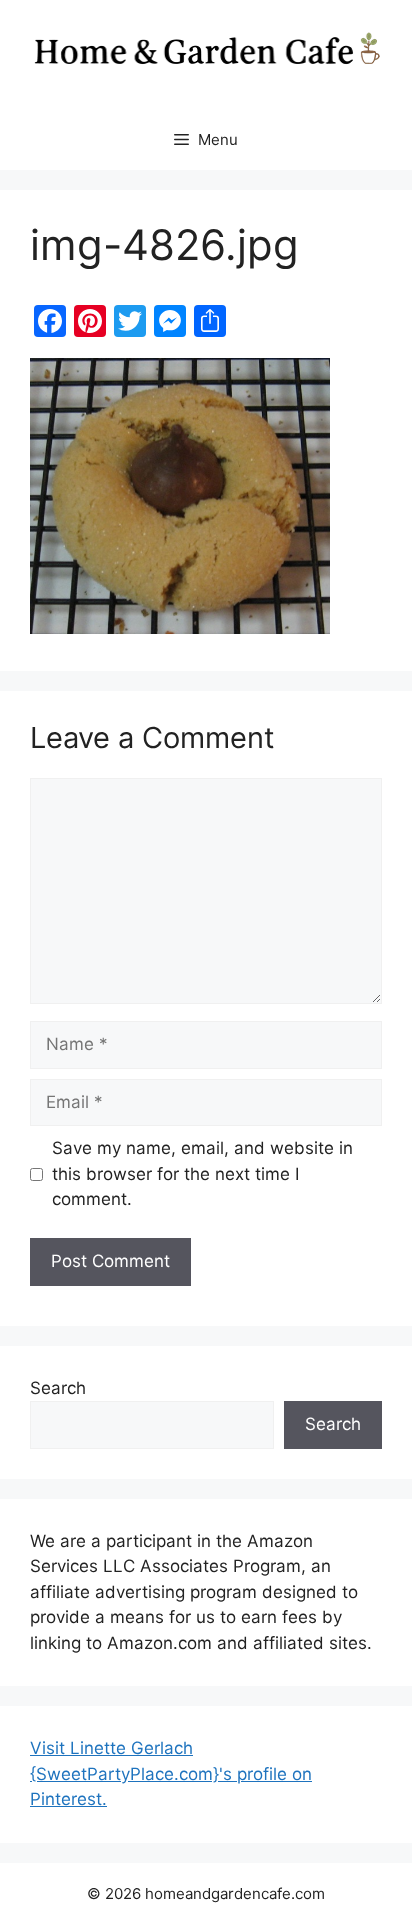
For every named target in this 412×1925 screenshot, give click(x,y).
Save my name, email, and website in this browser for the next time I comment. (202, 1173)
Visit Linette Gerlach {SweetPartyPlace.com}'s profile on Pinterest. (171, 1773)
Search (58, 1388)
